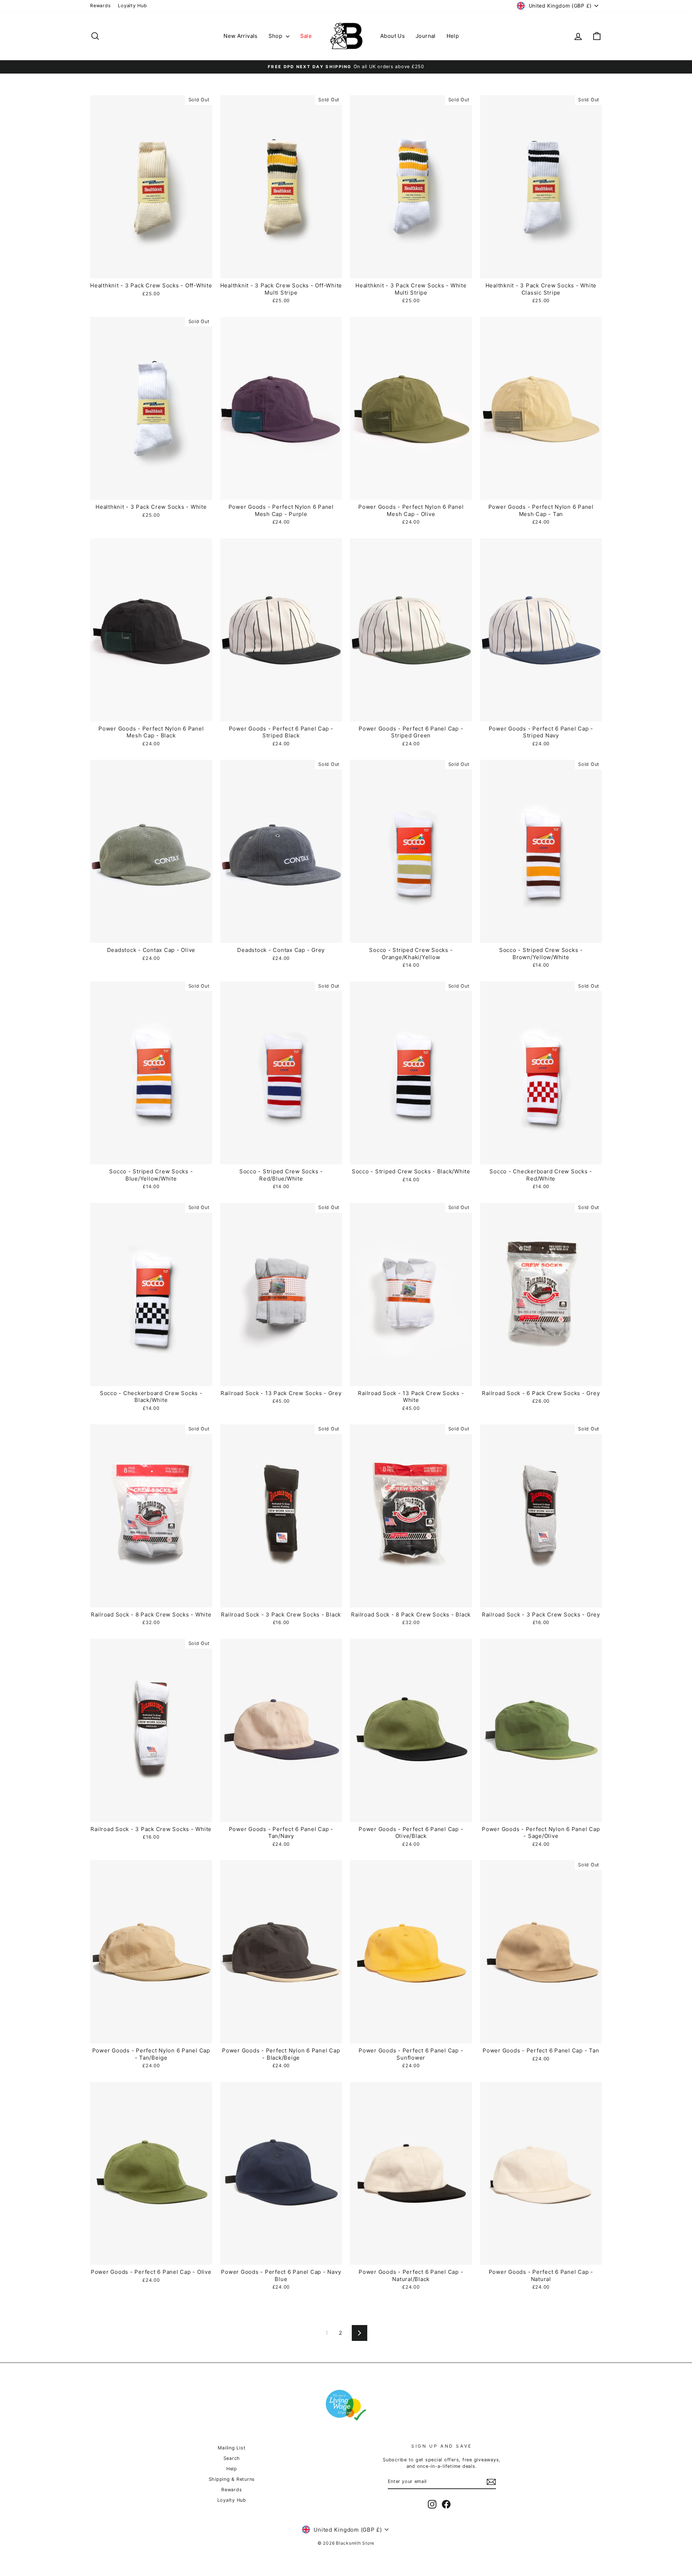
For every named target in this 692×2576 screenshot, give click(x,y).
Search (232, 2458)
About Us (392, 36)
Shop (276, 36)
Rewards (100, 6)
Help (453, 36)
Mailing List (232, 2448)
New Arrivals (241, 36)
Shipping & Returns (232, 2479)
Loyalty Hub (132, 6)
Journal (426, 36)
